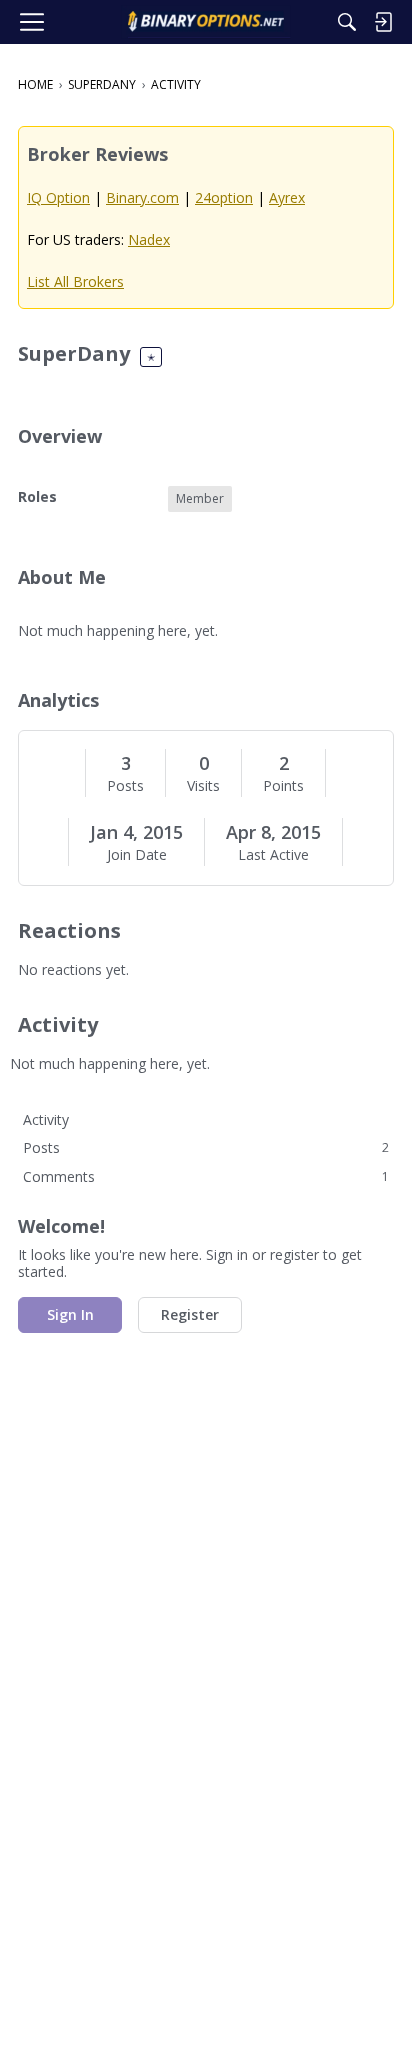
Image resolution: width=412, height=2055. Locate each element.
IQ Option (58, 197)
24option (224, 197)
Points (283, 786)
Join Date (137, 855)
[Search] (347, 22)
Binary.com (142, 197)
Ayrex (287, 197)
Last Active (273, 855)
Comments (206, 1176)
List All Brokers (75, 281)
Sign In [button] (70, 1314)
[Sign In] (383, 22)
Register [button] (190, 1314)
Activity (46, 1119)
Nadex (149, 239)
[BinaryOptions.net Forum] (205, 22)
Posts (125, 786)
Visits (203, 786)
